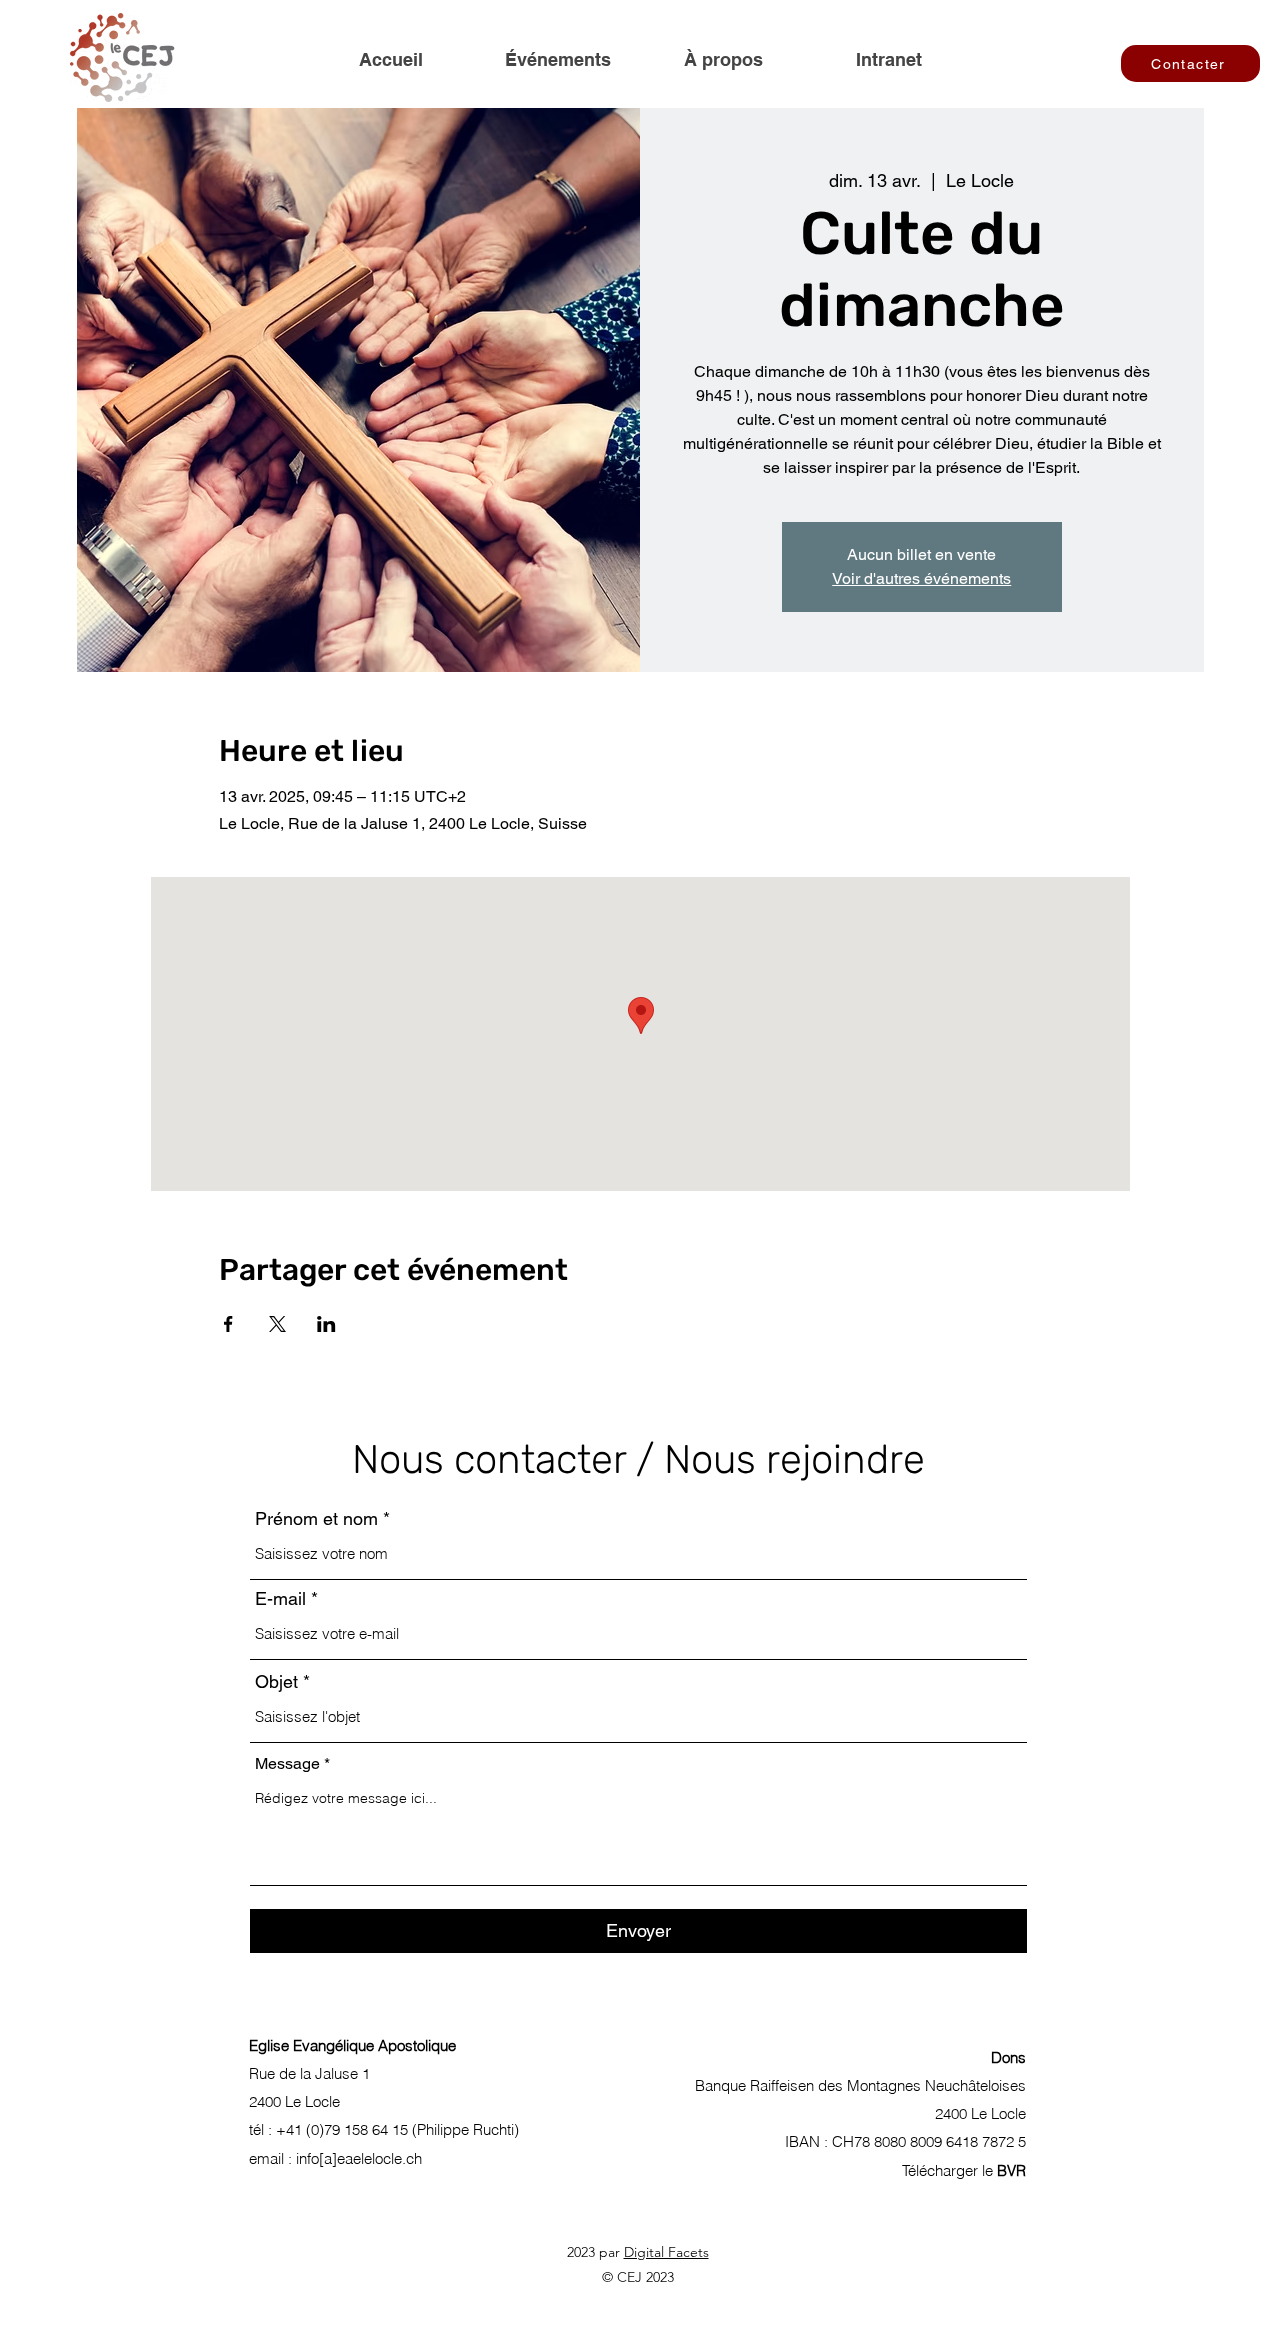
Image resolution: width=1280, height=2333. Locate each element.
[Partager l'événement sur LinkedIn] (326, 1324)
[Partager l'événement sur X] (277, 1324)
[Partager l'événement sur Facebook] (228, 1324)
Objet (276, 1682)
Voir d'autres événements (921, 578)
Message (287, 1764)
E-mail (280, 1599)
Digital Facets (666, 2252)
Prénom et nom (316, 1519)
